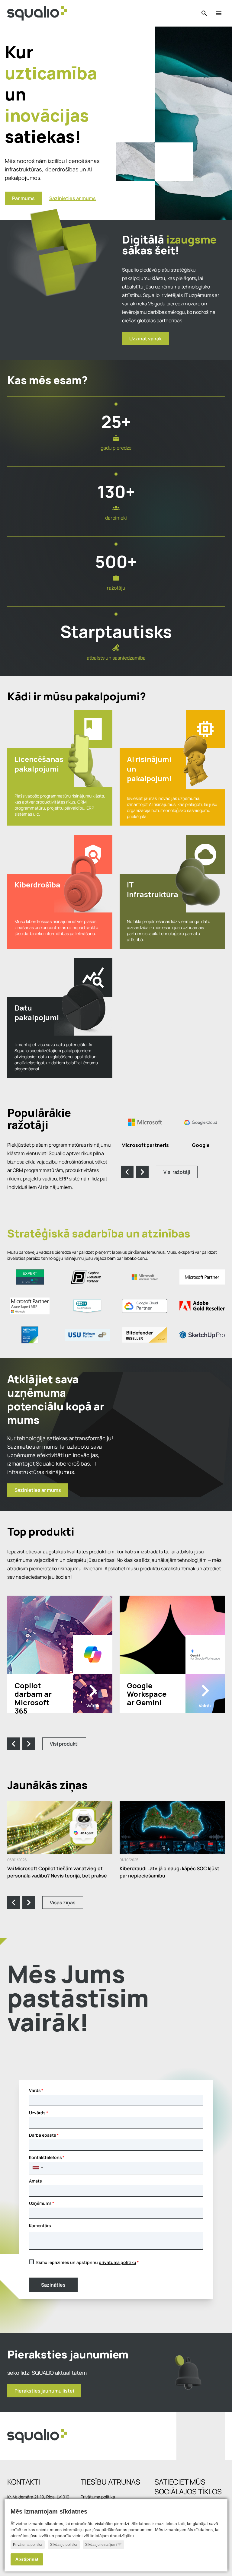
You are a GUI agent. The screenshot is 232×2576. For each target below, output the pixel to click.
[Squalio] (37, 13)
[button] (38, 2168)
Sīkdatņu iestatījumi (101, 2545)
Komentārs (40, 2226)
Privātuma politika (28, 2545)
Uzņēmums (40, 2203)
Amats (35, 2181)
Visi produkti (64, 1744)
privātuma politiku (118, 2262)
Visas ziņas (63, 1903)
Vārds (35, 2090)
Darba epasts (43, 2135)
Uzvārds (37, 2113)
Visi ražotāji (177, 1172)
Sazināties (53, 2285)
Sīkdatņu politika (64, 2545)
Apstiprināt (27, 2559)
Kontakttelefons (45, 2157)
